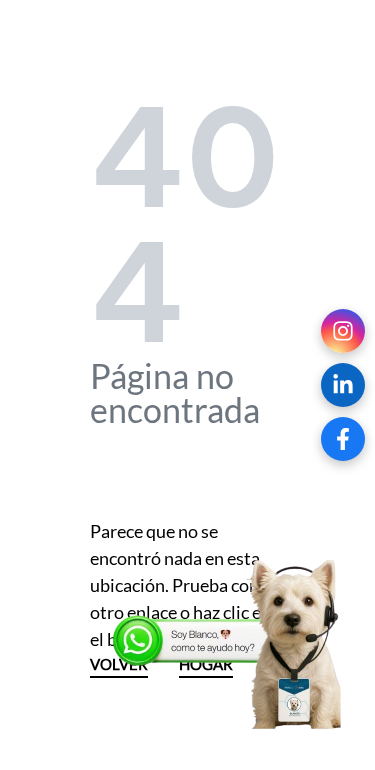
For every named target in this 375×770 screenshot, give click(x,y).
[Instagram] (343, 331)
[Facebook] (343, 439)
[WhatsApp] (230, 645)
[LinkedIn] (343, 385)
